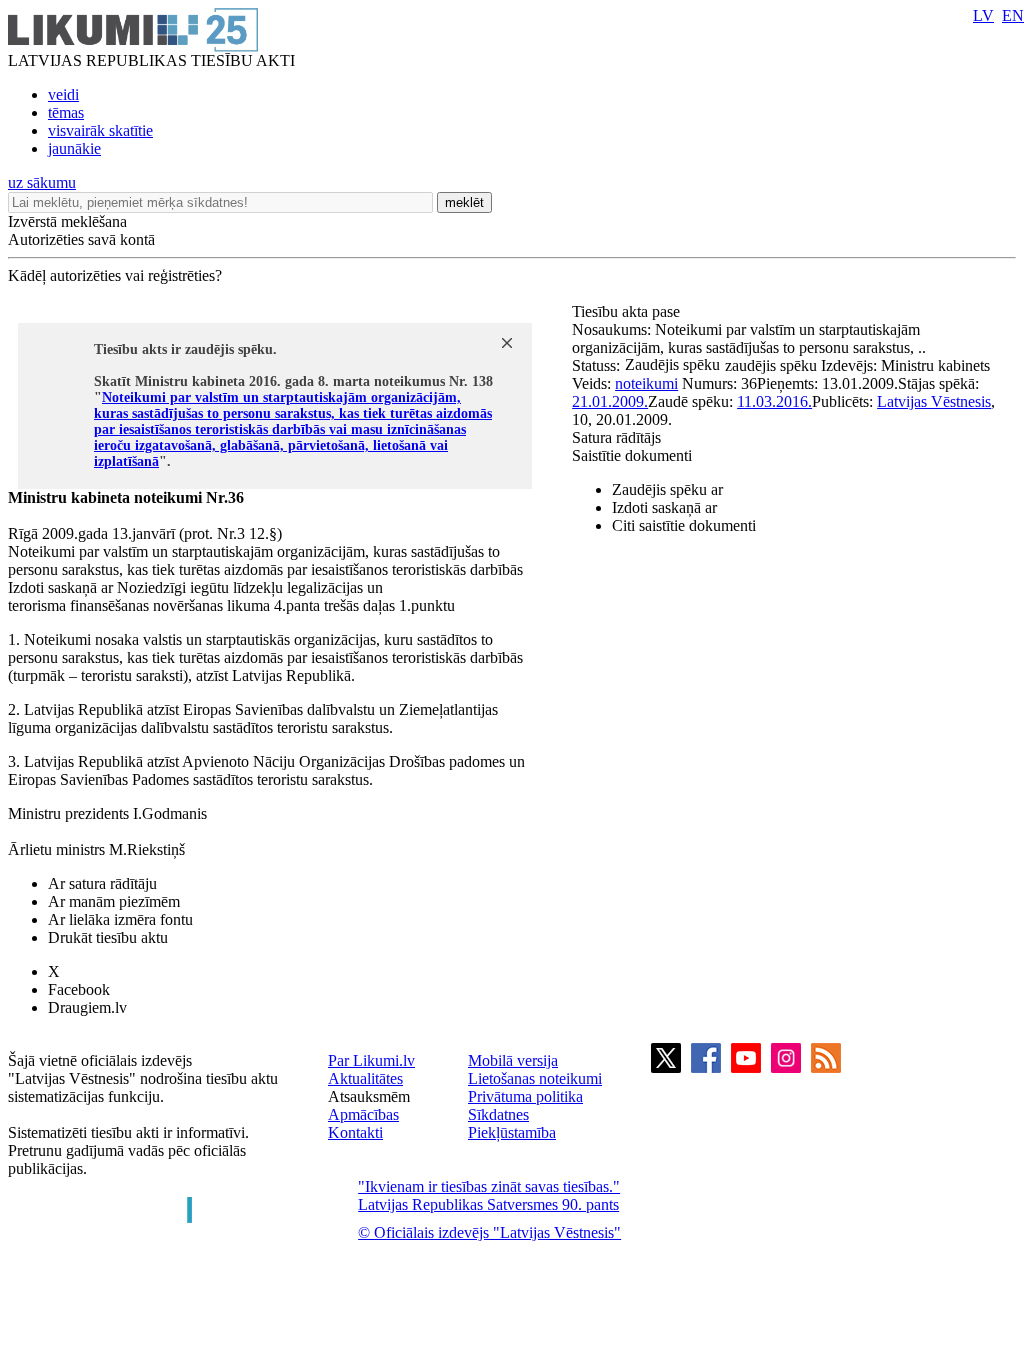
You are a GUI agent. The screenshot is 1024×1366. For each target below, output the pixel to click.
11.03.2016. (774, 401)
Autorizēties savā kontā (81, 239)
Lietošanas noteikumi (535, 1078)
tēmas (66, 112)
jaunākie (74, 148)
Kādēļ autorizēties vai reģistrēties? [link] (115, 275)
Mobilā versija (513, 1060)
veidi (63, 94)
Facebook (79, 989)
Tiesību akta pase (628, 311)
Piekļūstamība (512, 1132)
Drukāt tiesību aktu (108, 937)
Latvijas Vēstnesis (934, 401)
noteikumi (646, 383)
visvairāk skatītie (100, 130)
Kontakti (355, 1132)
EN (1013, 15)
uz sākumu (42, 182)
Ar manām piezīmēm (114, 901)
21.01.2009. (610, 401)
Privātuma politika (525, 1096)
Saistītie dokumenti (632, 455)
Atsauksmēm (369, 1096)
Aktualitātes (365, 1078)
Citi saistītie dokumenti (684, 525)
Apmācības (363, 1114)
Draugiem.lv (87, 1007)
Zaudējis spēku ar (667, 489)
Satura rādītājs (616, 437)
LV (983, 15)
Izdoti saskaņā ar (664, 507)
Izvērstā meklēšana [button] (67, 221)
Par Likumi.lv (371, 1060)
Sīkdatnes (498, 1114)
